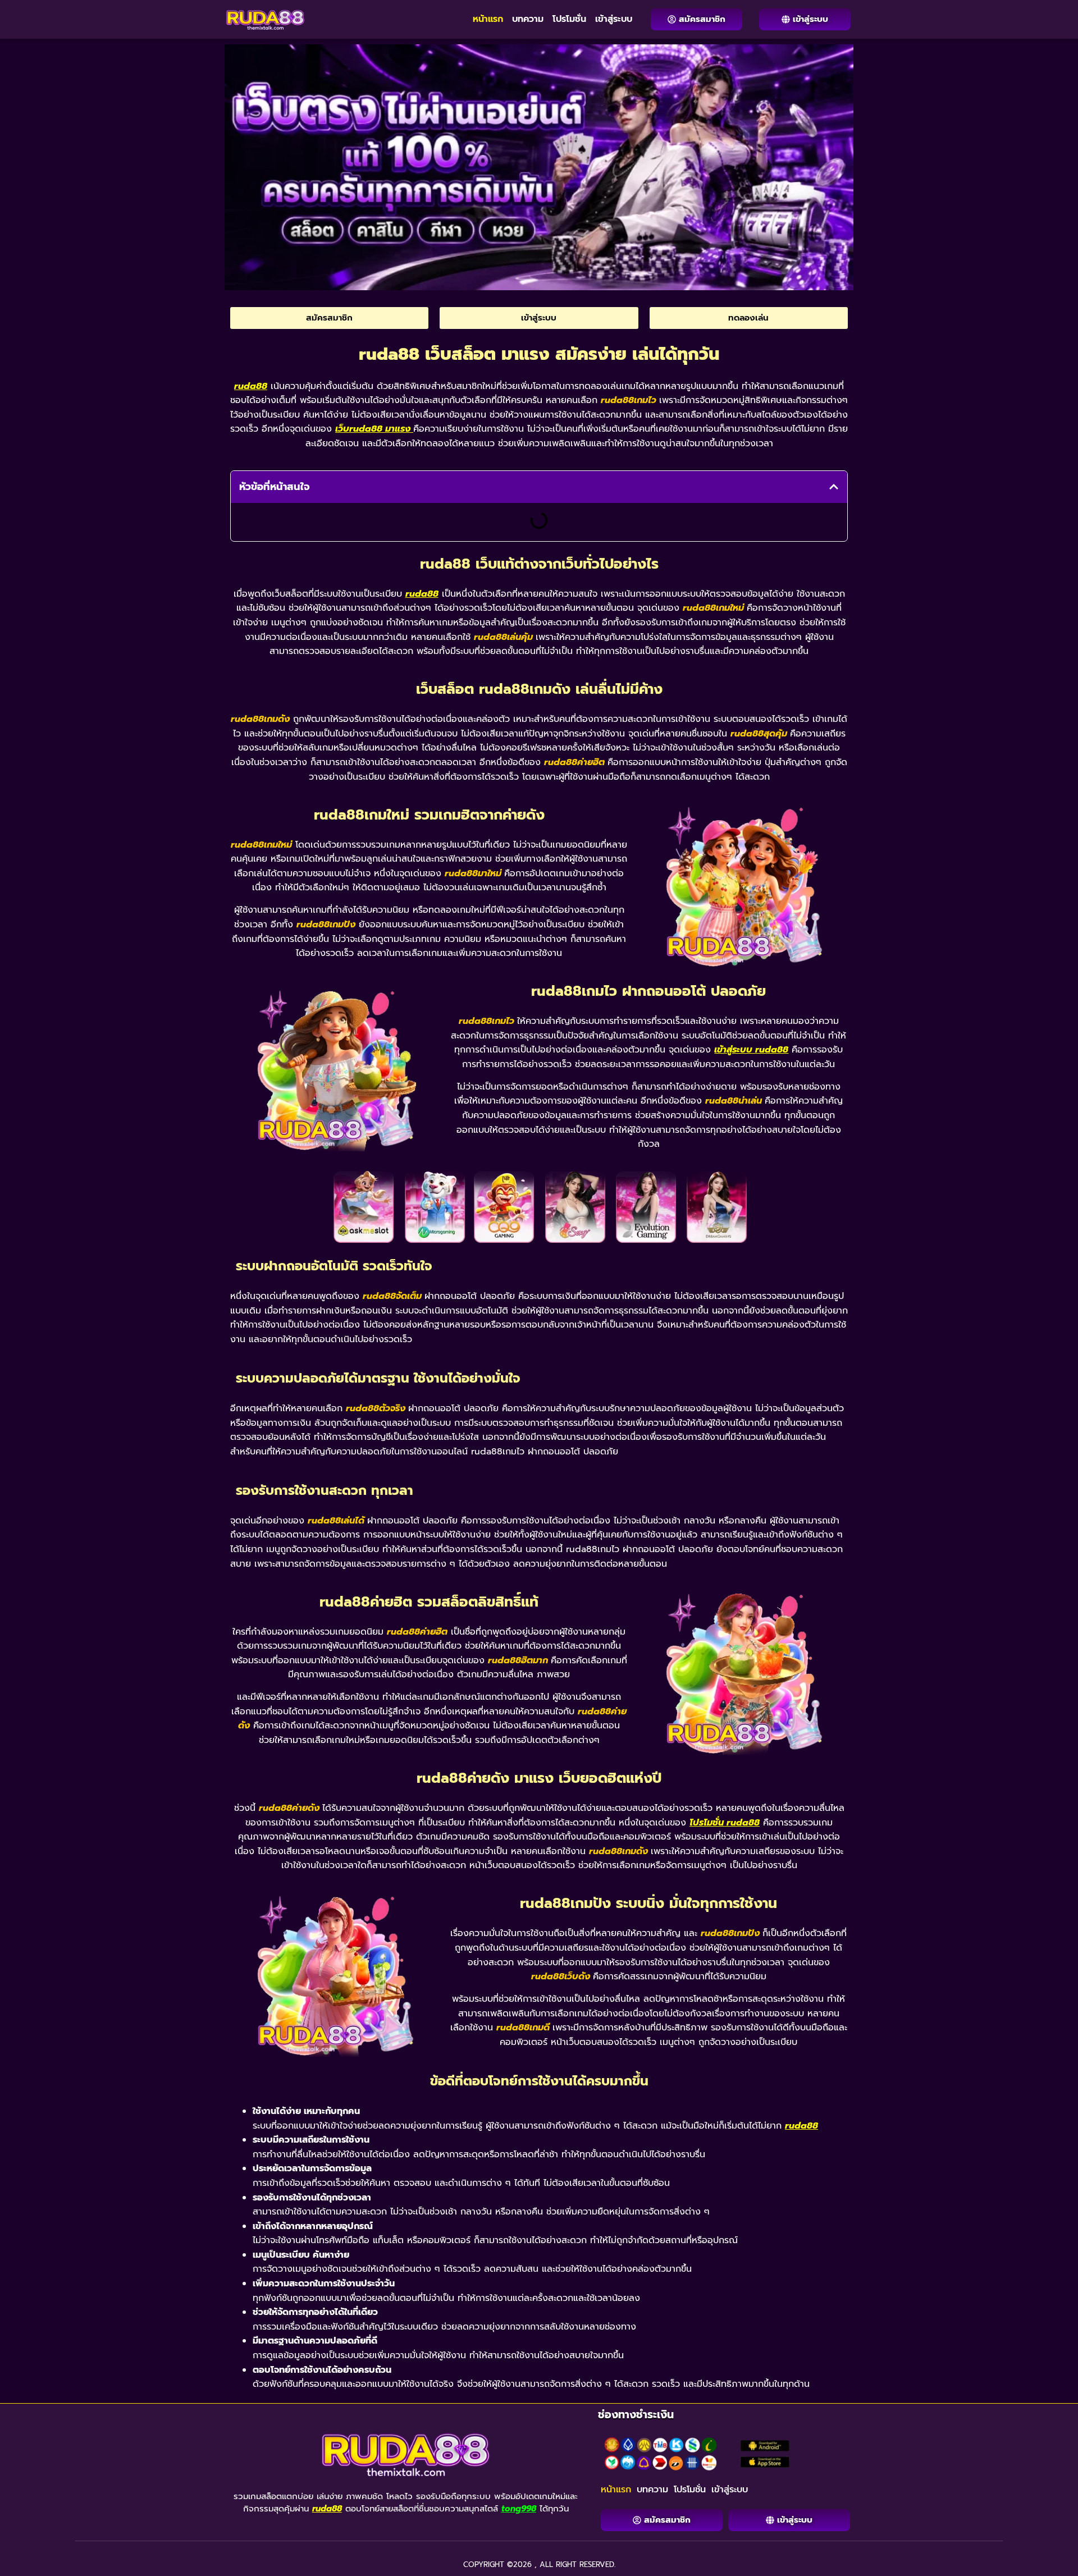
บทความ (528, 19)
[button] (834, 487)
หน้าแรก (488, 19)
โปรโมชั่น (569, 19)
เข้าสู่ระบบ (614, 19)
